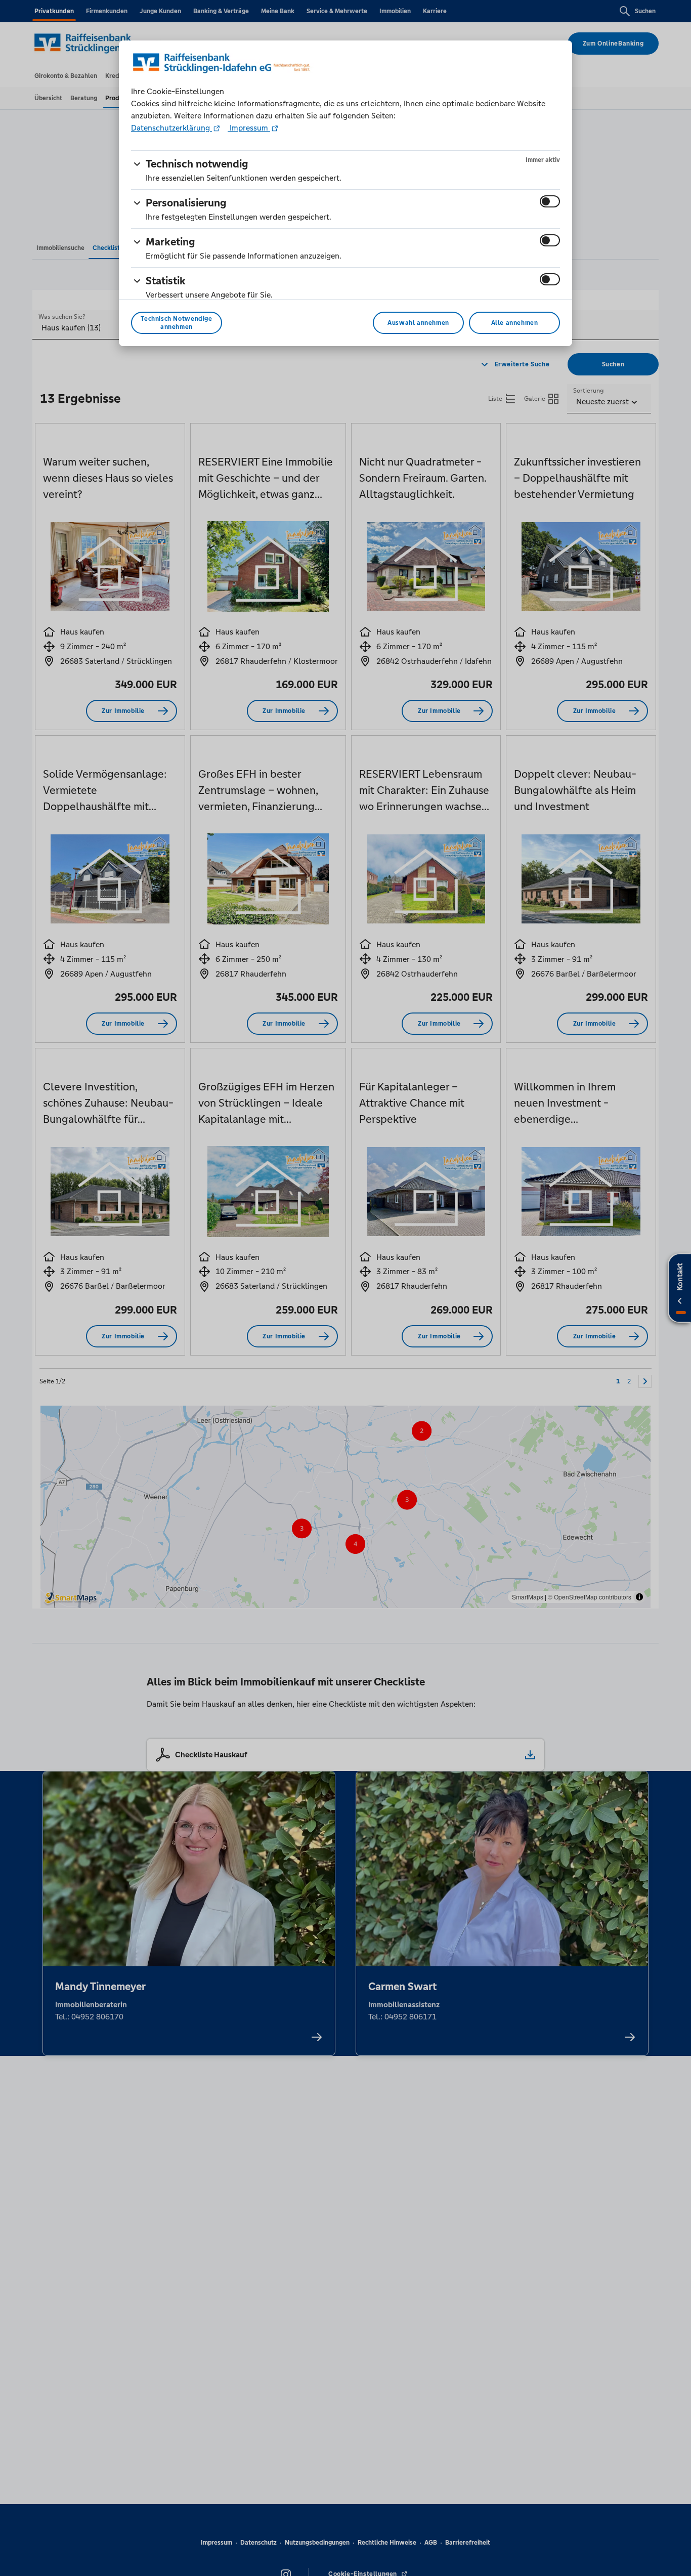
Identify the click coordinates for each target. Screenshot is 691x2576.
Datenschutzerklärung (171, 128)
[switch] (550, 201)
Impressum (249, 128)
